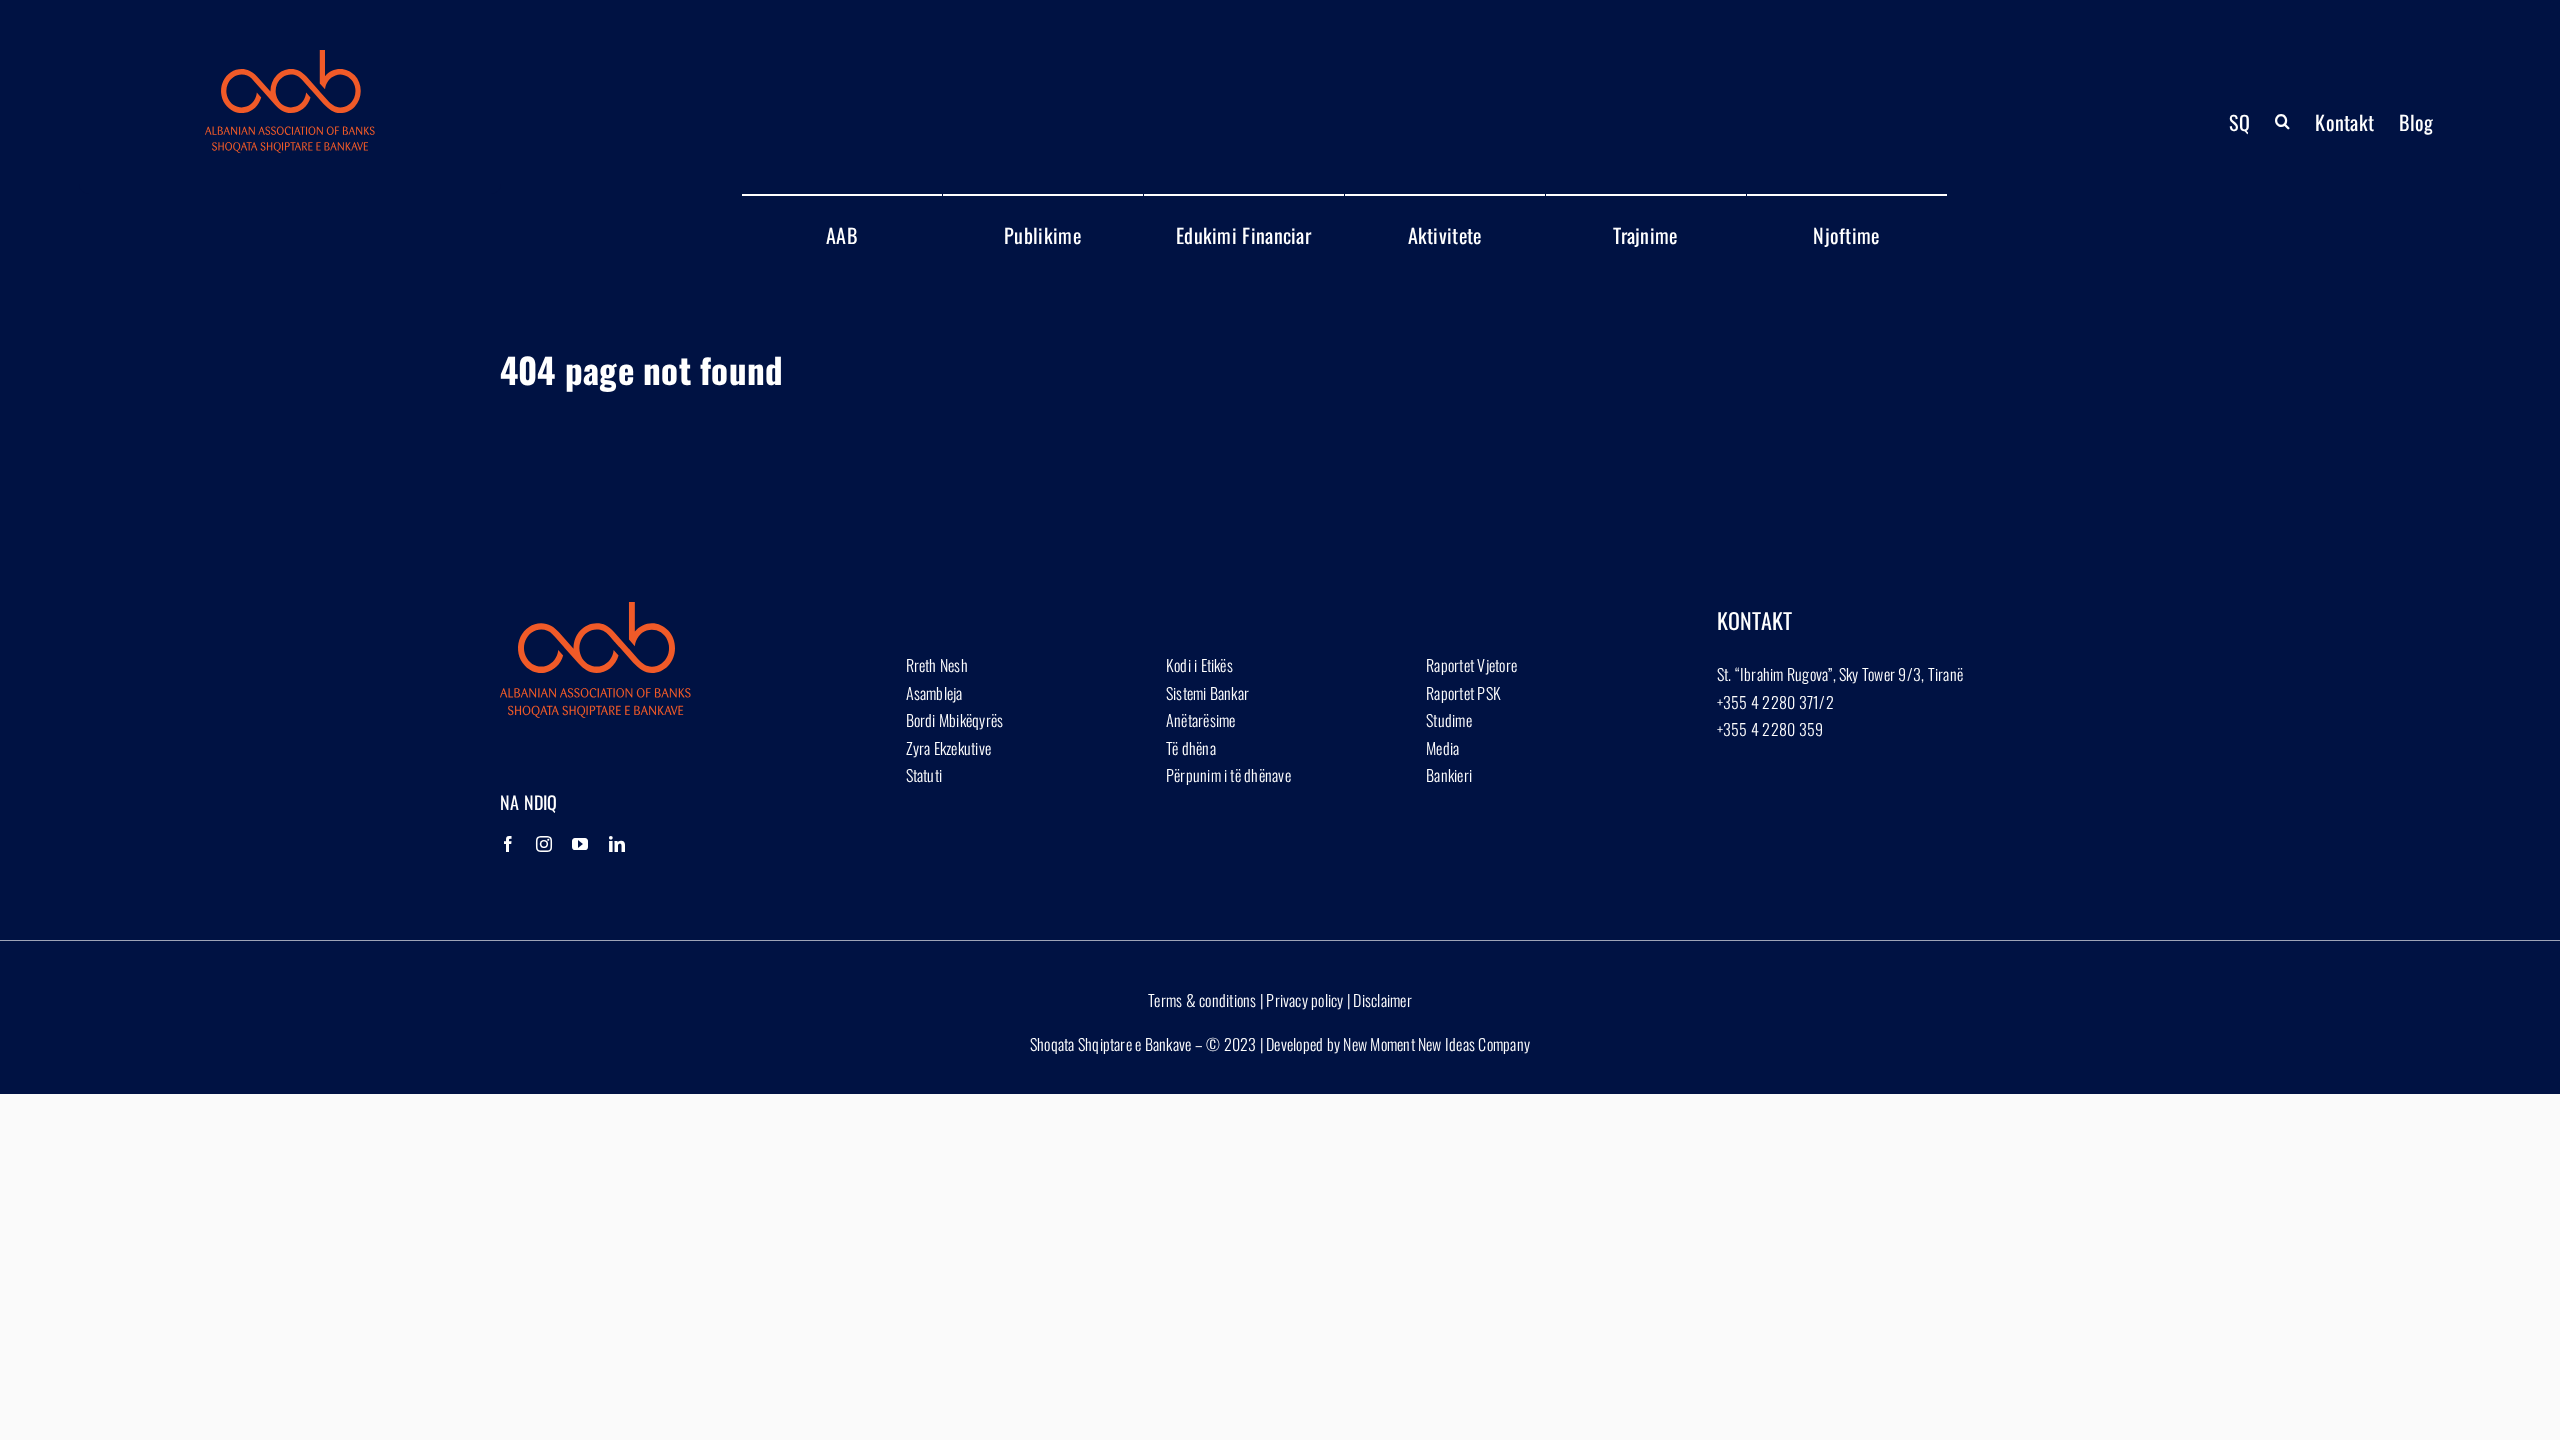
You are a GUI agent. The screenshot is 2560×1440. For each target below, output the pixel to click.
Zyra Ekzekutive (949, 748)
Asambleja (934, 693)
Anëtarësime (1201, 720)
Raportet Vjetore (1471, 665)
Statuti (924, 775)
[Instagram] (544, 844)
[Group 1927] (290, 58)
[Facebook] (508, 844)
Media (1442, 748)
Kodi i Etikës (1199, 665)
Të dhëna (1191, 748)
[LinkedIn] (617, 844)
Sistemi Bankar (1207, 693)
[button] (2282, 122)
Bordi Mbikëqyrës (955, 720)
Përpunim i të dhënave (1228, 775)
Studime (1449, 720)
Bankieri (1449, 775)
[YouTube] (580, 844)
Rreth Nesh (937, 665)
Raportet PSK (1463, 693)
